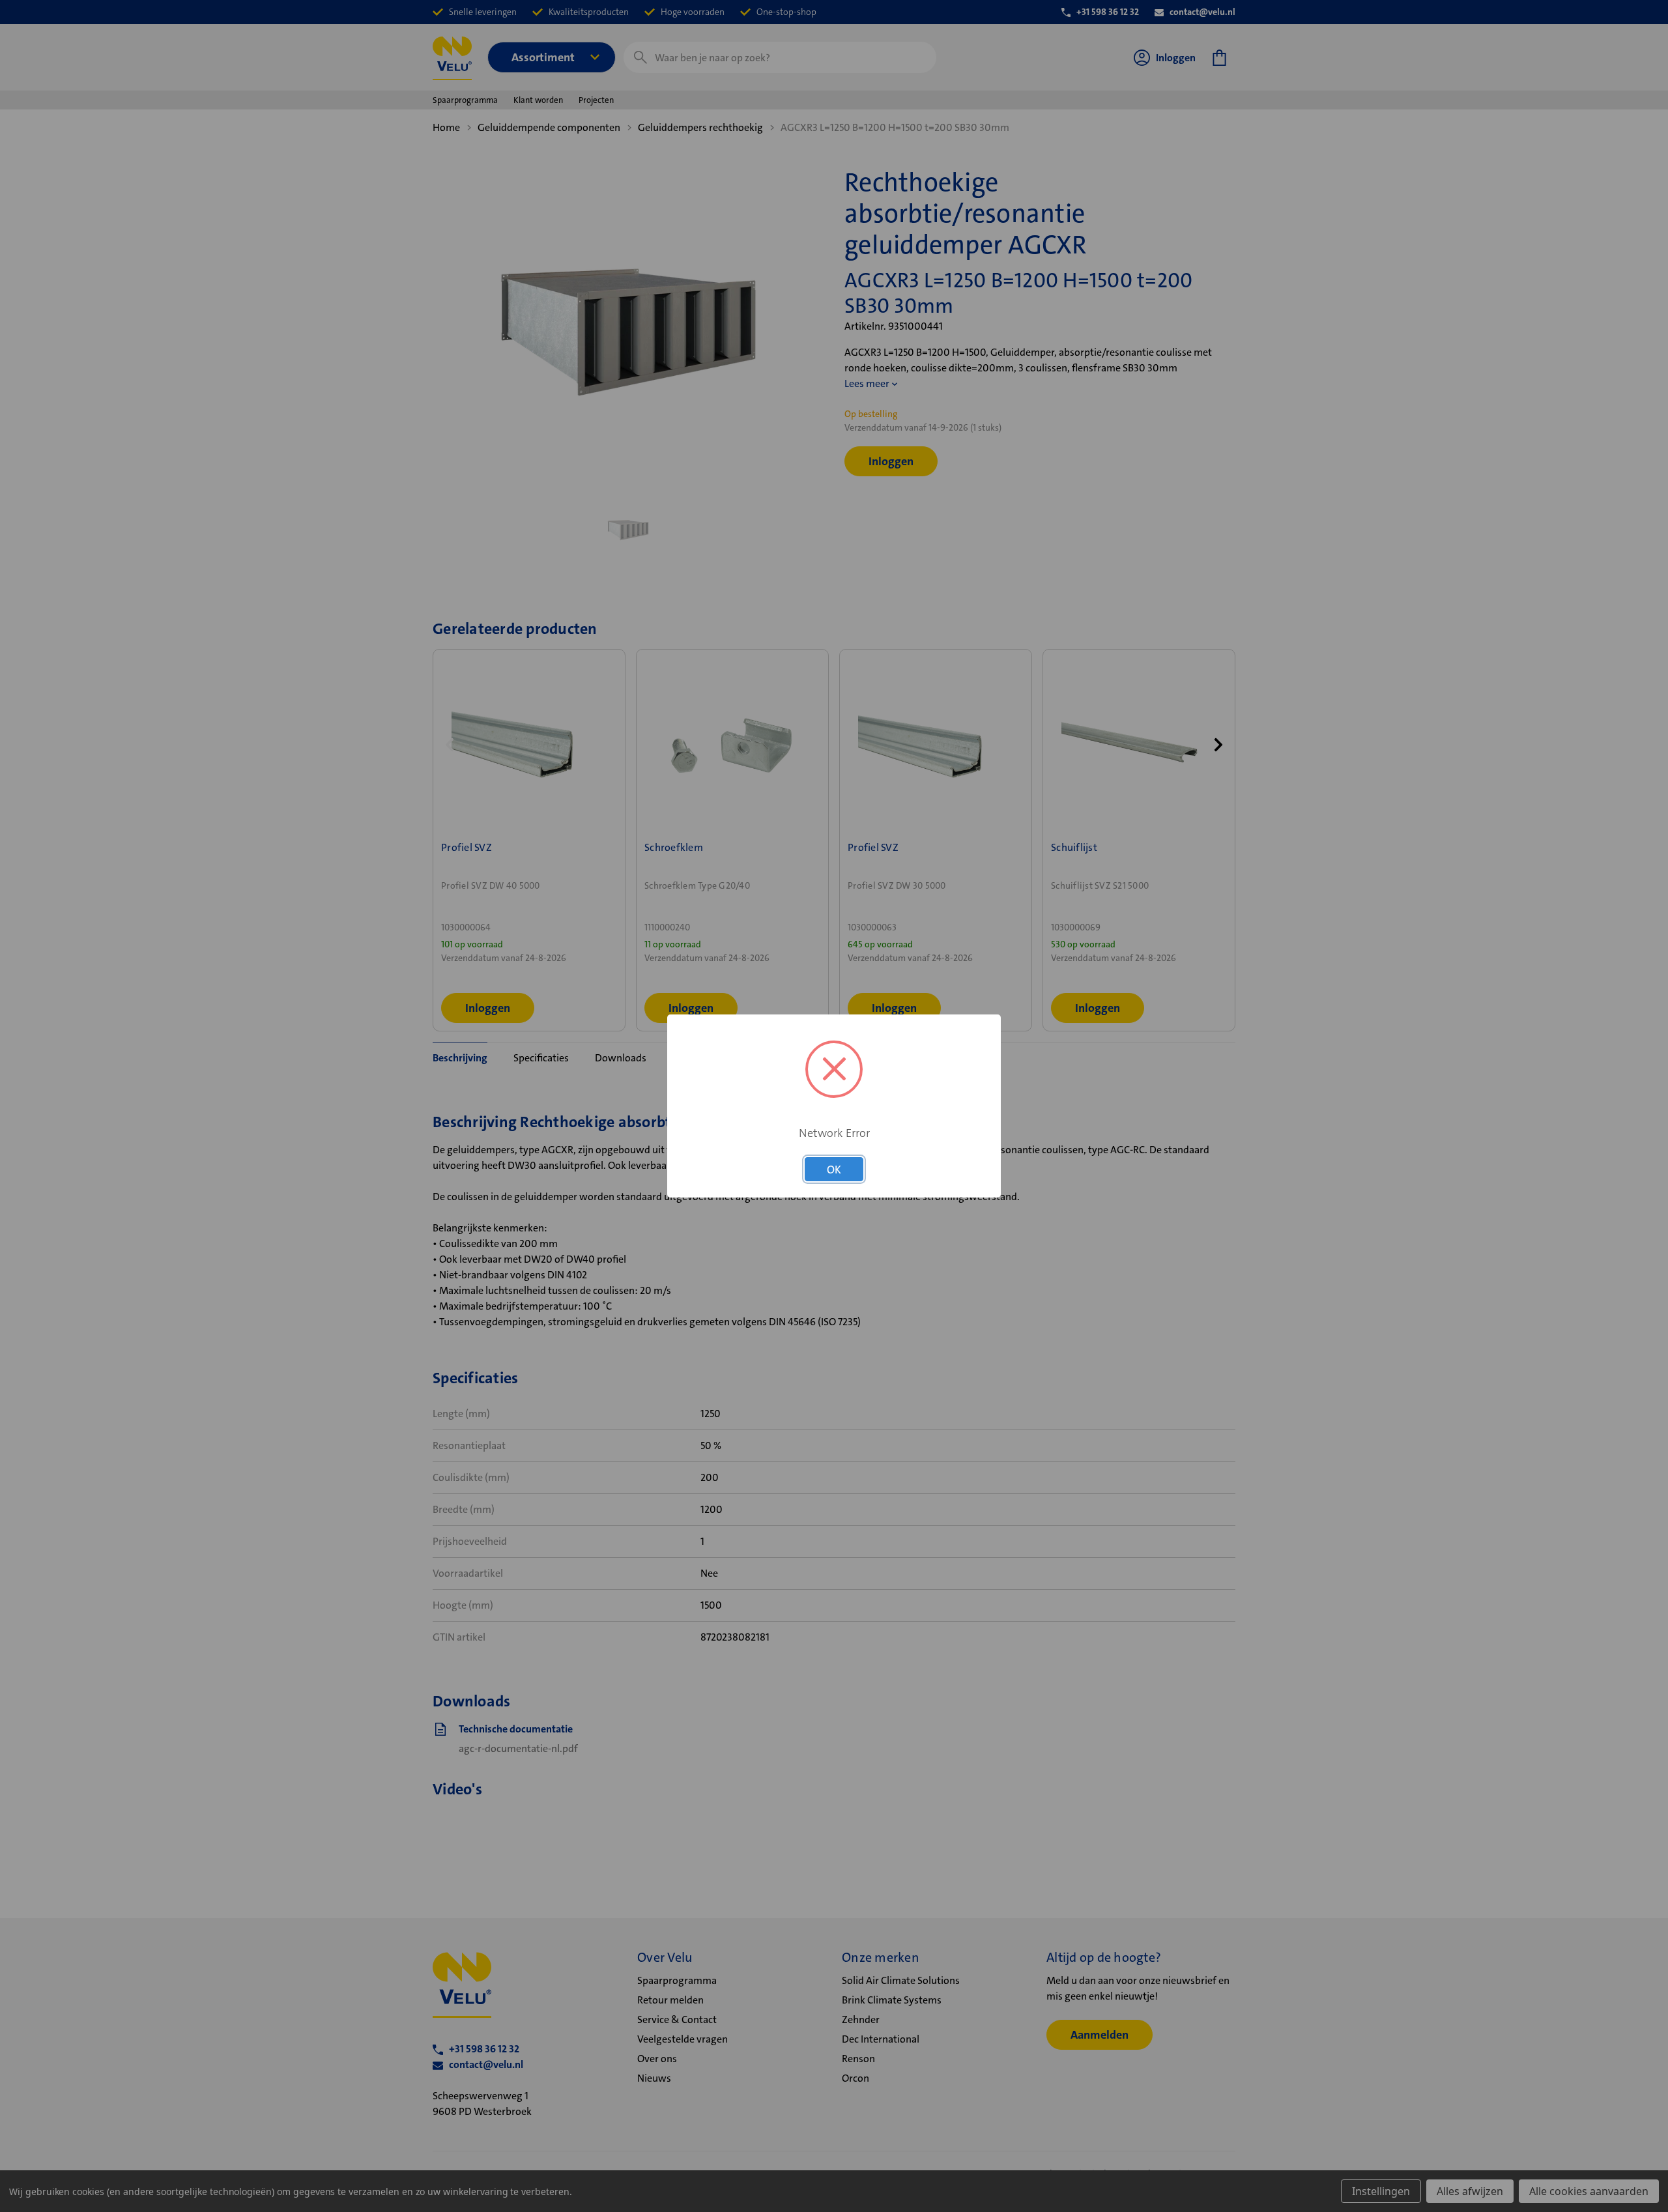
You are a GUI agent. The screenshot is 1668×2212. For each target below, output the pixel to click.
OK (834, 1170)
